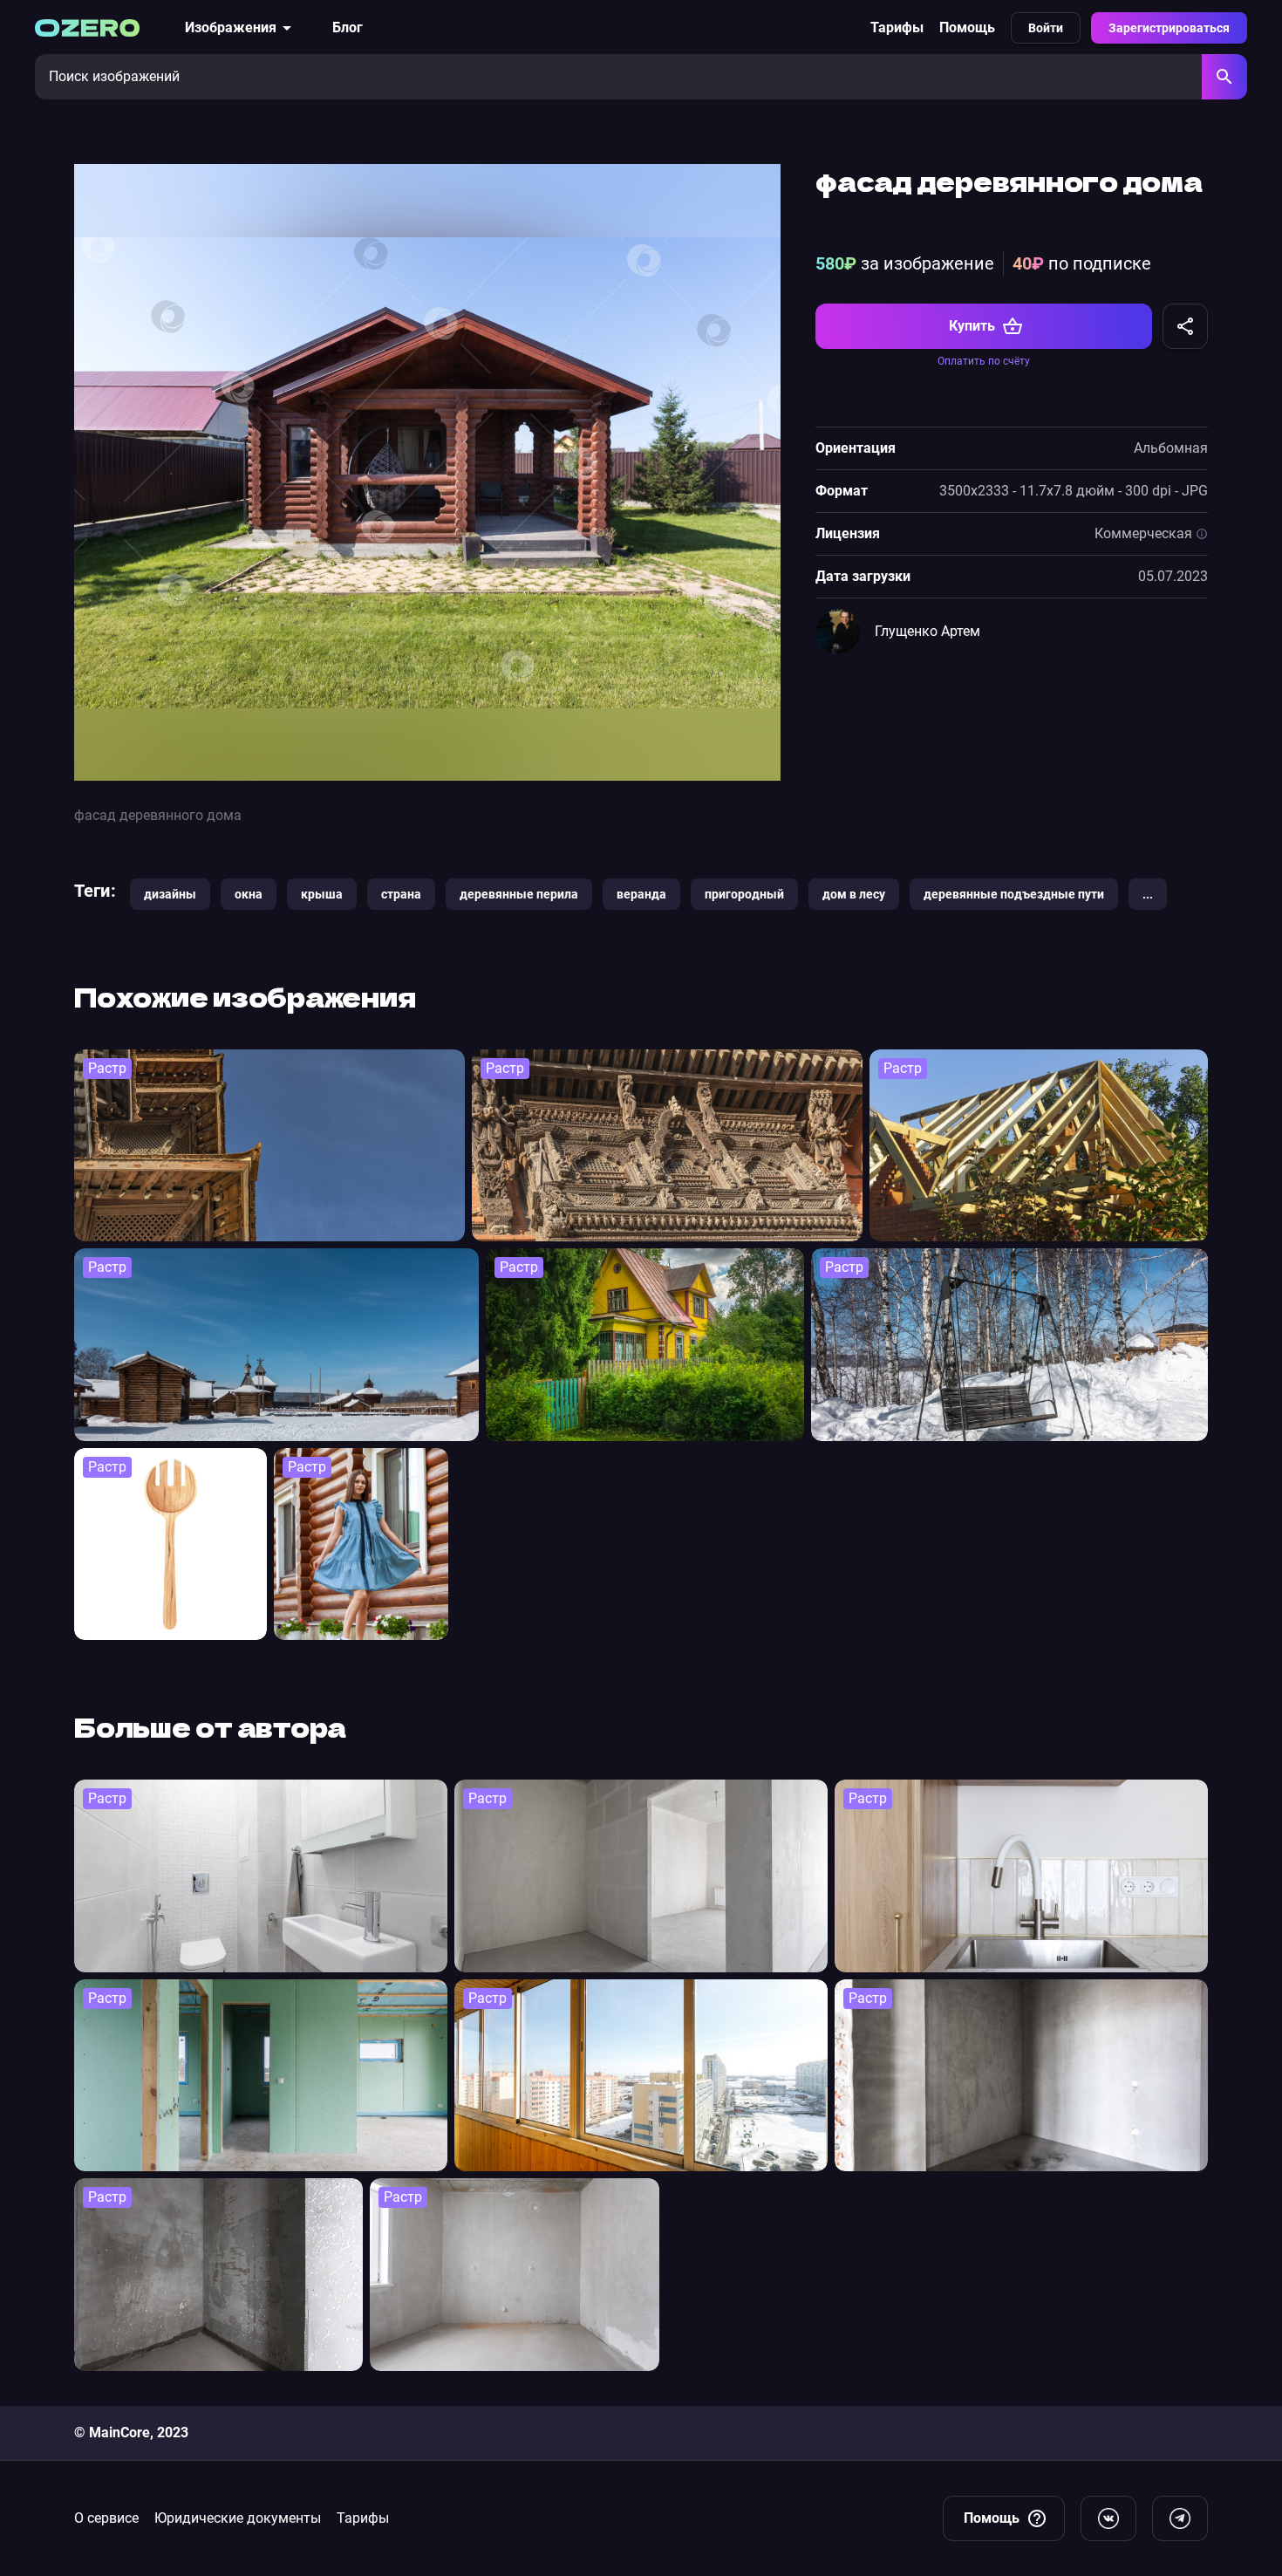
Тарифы (897, 27)
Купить (972, 326)
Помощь (967, 27)
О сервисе (106, 2518)
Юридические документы (238, 2518)
